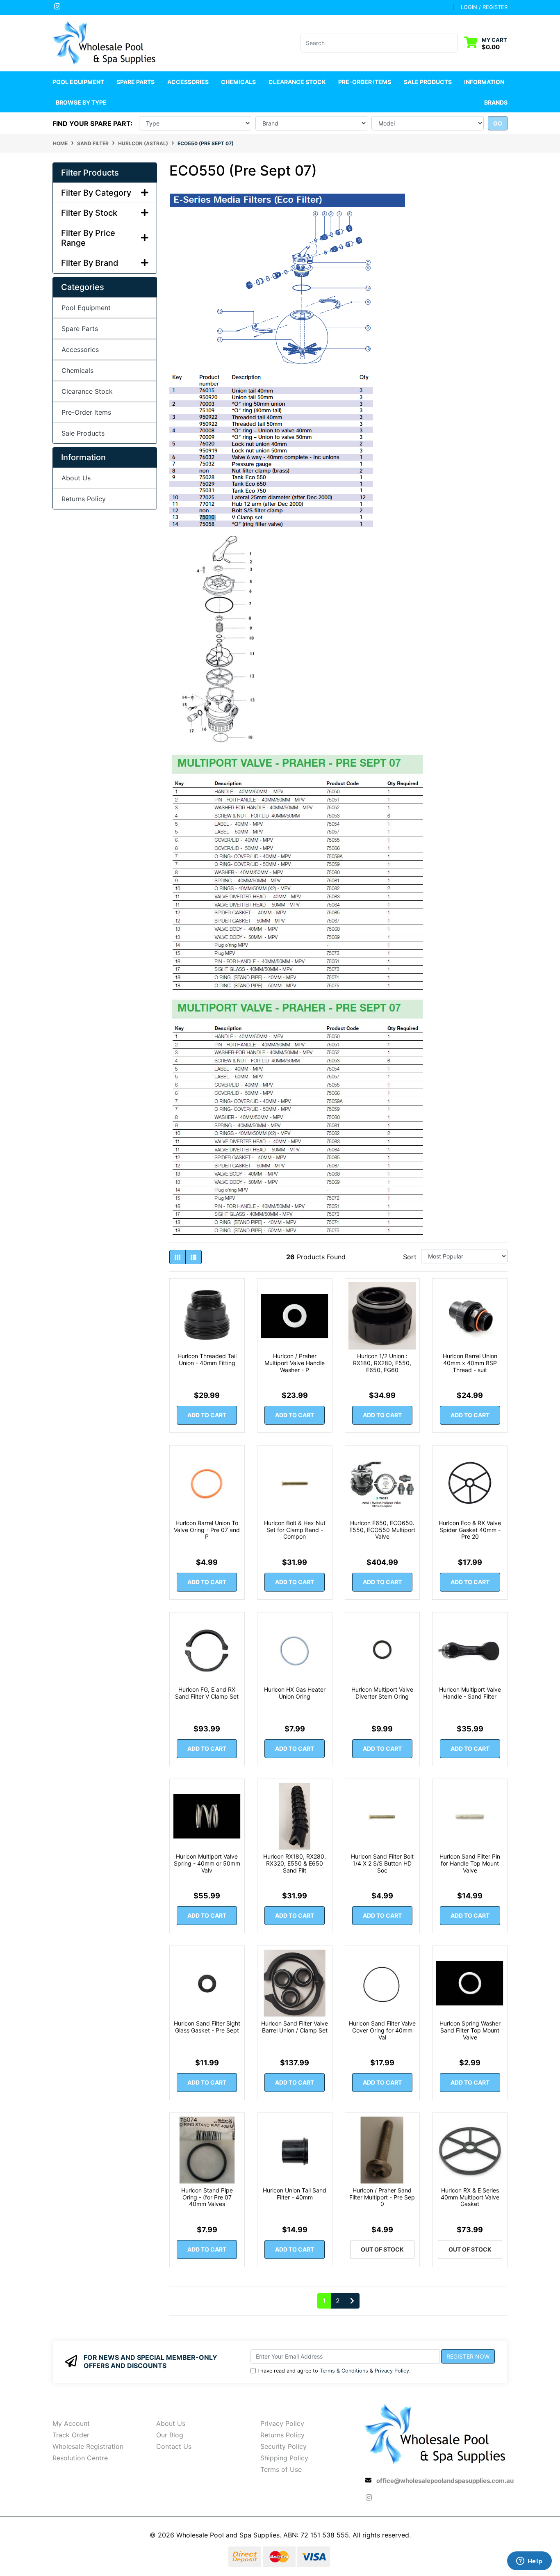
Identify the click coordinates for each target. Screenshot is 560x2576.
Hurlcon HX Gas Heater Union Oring (295, 1693)
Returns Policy (84, 499)
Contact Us (174, 2446)
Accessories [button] (188, 82)
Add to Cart (207, 1415)
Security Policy (283, 2446)
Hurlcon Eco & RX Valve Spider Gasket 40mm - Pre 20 (470, 1530)
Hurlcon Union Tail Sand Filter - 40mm (295, 2194)
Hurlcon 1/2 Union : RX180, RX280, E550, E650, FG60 (382, 1363)
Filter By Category (96, 193)
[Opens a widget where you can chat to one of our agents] (529, 2562)
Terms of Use (281, 2469)
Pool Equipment (86, 308)
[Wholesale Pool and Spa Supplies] (105, 42)
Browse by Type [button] (81, 102)
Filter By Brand (90, 263)
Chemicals (77, 370)
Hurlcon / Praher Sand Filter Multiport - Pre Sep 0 (382, 2197)
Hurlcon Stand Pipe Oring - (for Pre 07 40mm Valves (207, 2197)
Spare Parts (80, 329)
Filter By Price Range (88, 238)
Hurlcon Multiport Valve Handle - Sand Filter (470, 1693)
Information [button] (484, 82)
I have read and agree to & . (334, 2371)
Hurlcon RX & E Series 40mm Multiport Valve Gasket (470, 2197)
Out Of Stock (382, 2249)
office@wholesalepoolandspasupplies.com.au (445, 2481)
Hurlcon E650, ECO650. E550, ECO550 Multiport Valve (382, 1530)
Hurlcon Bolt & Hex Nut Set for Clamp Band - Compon (295, 1530)
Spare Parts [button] (135, 82)
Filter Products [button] (90, 173)
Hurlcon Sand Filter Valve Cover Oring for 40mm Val (382, 2030)
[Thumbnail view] (178, 1257)
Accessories (80, 349)
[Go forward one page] (352, 2301)
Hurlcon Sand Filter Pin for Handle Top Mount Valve (470, 1863)
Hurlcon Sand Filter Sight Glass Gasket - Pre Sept (207, 2027)
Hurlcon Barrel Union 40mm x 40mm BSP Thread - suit (470, 1363)
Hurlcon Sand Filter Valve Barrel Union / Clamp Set (295, 2027)
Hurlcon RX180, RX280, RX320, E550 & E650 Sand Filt (295, 1863)
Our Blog (170, 2435)
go (498, 123)
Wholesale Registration (88, 2446)
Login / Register (484, 7)
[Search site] (452, 43)
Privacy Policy (392, 2371)
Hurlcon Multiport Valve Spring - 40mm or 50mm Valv (207, 1863)
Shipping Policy (284, 2458)
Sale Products (428, 82)
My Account (71, 2423)
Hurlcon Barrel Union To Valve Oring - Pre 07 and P (207, 1530)
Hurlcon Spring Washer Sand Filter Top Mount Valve (470, 2030)
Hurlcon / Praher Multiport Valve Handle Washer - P (295, 1363)
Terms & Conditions (344, 2371)
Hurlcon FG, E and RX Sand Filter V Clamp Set (207, 1693)
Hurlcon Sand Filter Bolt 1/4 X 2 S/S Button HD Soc (382, 1863)
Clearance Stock (297, 82)
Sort (410, 1257)
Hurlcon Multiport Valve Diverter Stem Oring (382, 1693)
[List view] (193, 1257)
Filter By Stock (89, 213)
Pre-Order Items (365, 82)
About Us (76, 478)
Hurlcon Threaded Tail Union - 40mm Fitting (207, 1359)
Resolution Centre (80, 2458)
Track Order (71, 2435)
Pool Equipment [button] (78, 82)
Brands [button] (496, 102)
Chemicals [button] (238, 82)
